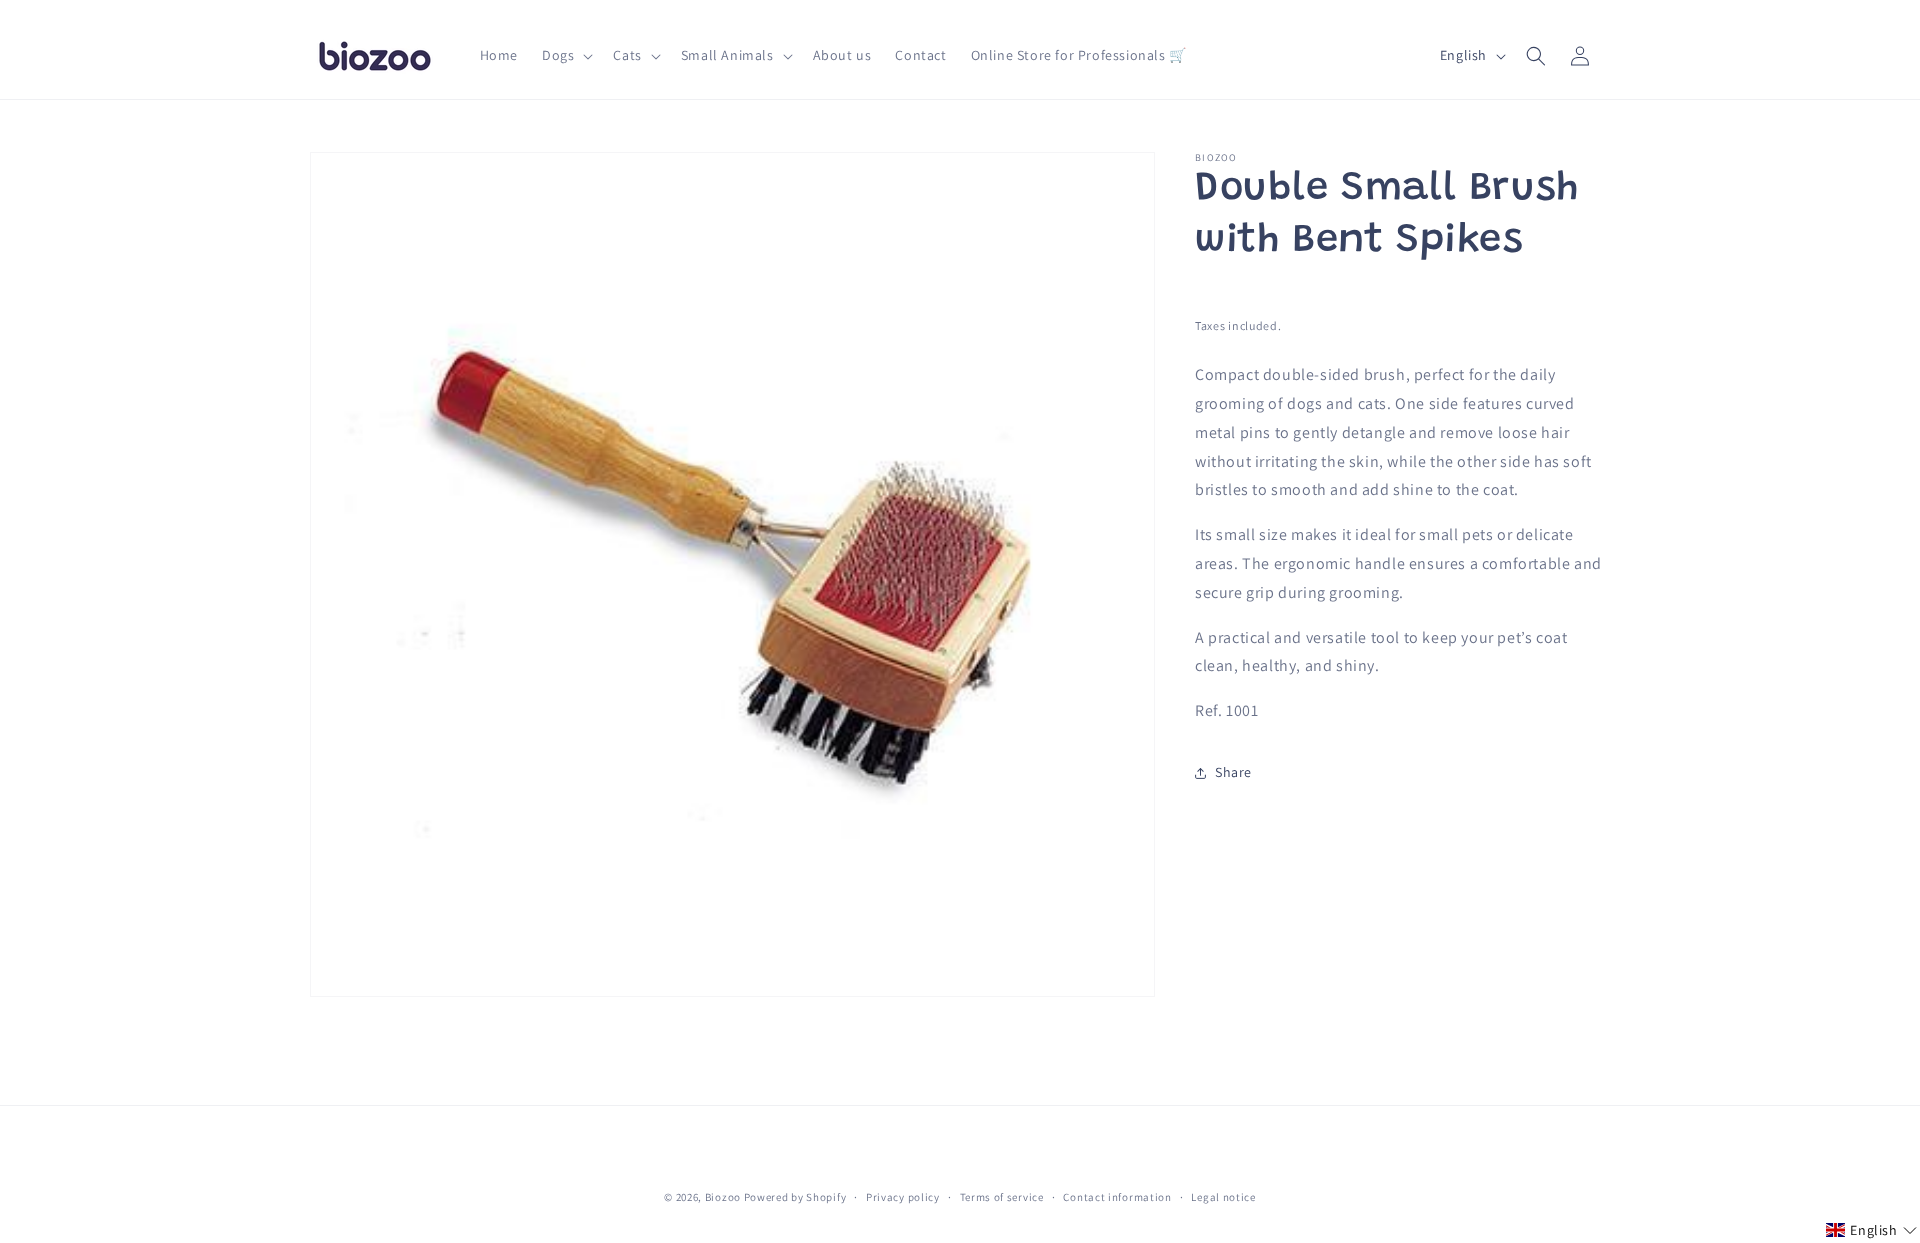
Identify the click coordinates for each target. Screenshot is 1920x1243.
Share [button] (1233, 773)
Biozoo (723, 1197)
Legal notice (1223, 1197)
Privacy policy (903, 1197)
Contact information (1117, 1197)
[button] (565, 55)
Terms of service (1002, 1197)
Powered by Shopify (795, 1197)
